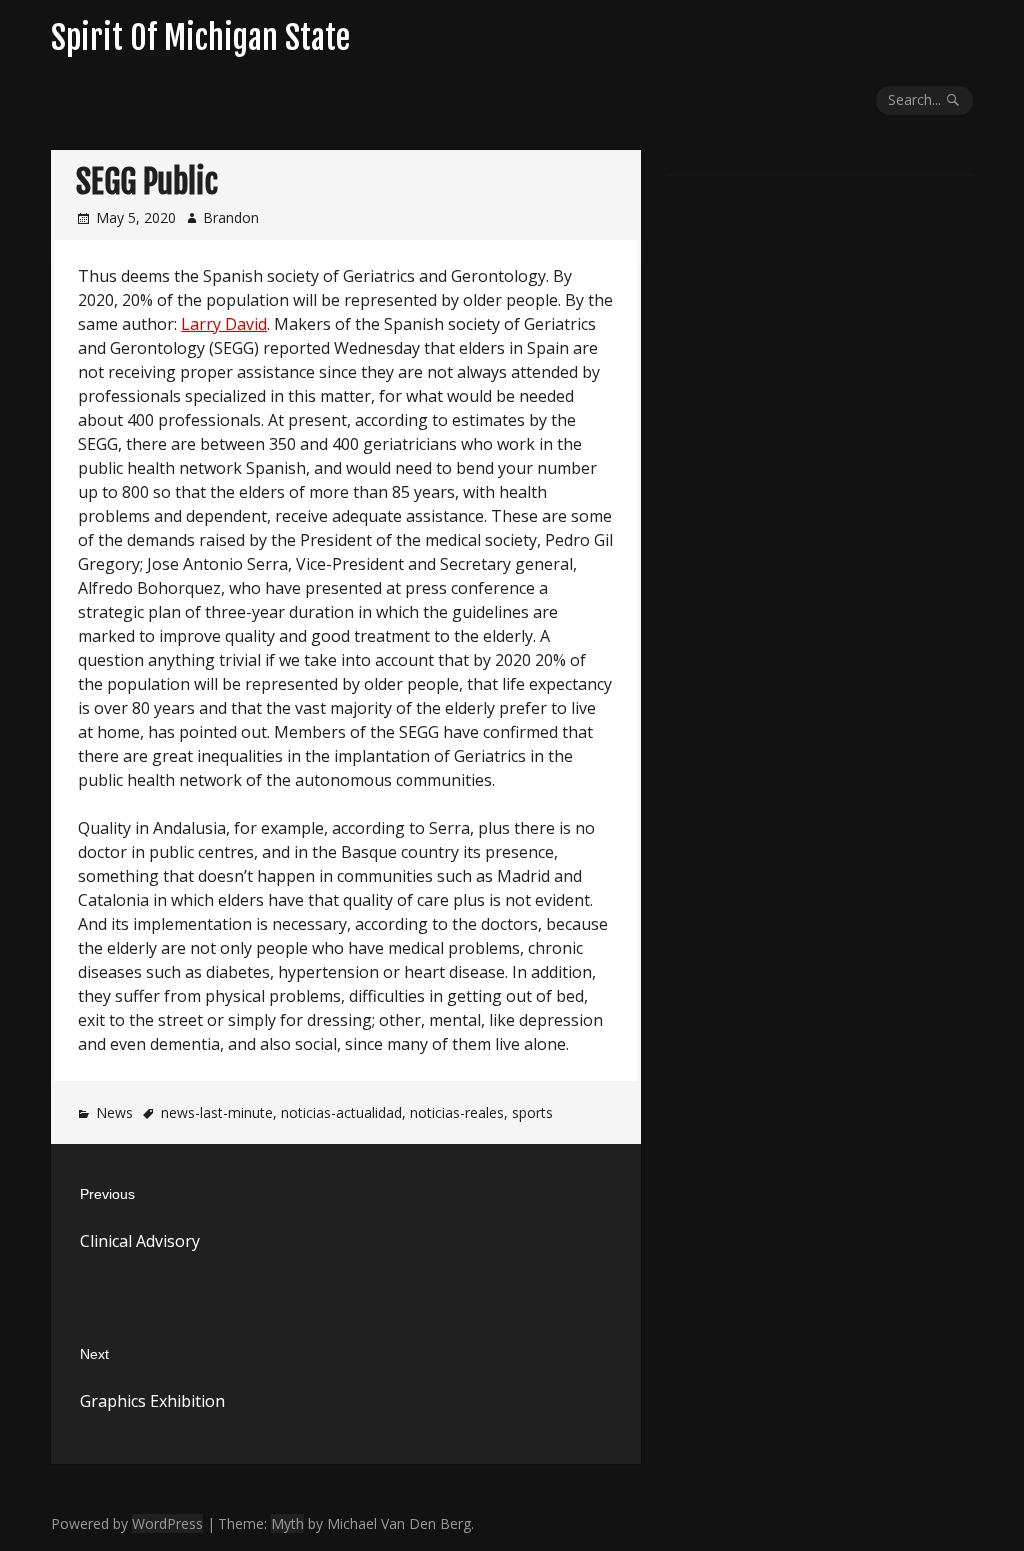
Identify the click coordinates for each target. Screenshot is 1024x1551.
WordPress (167, 1523)
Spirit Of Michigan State (200, 38)
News (114, 1112)
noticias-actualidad (341, 1112)
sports (532, 1112)
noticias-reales (457, 1112)
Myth (287, 1523)
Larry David (224, 324)
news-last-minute (217, 1112)
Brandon (231, 217)
